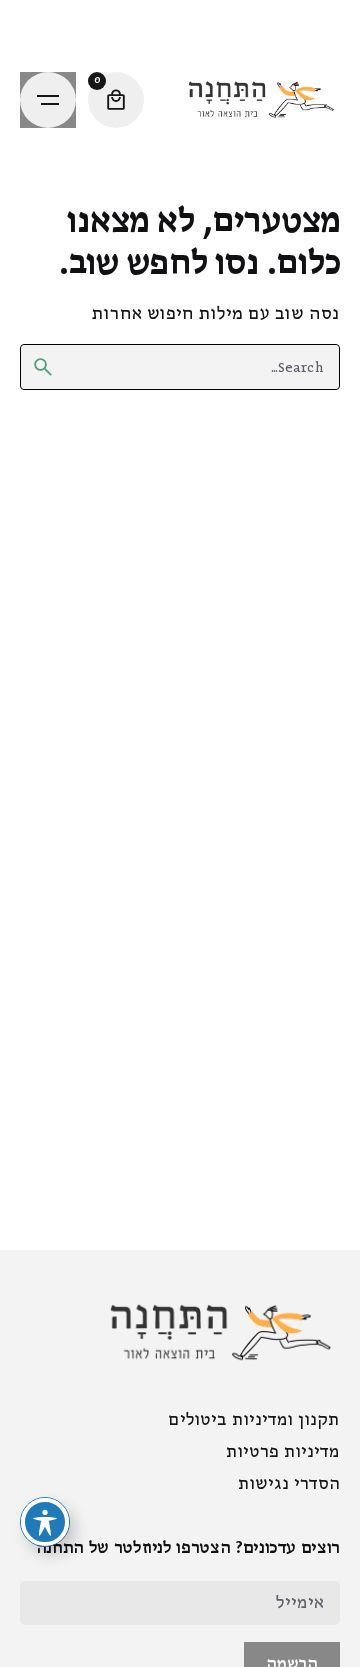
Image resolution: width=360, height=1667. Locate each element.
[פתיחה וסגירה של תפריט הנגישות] (45, 1522)
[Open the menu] (48, 100)
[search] (43, 367)
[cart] (116, 100)
